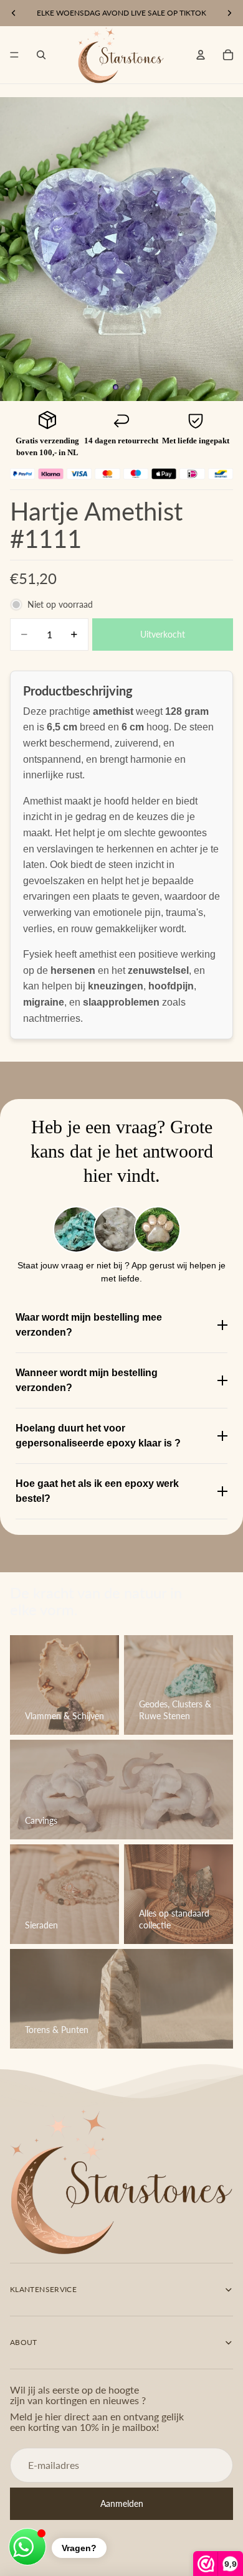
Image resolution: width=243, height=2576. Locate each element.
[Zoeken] (41, 55)
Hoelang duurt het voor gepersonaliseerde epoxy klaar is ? (98, 1436)
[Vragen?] (27, 2547)
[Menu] (14, 55)
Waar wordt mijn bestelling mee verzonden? (89, 1325)
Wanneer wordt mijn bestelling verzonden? (87, 1380)
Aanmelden (122, 2503)
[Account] (201, 55)
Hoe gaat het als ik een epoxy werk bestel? (97, 1491)
